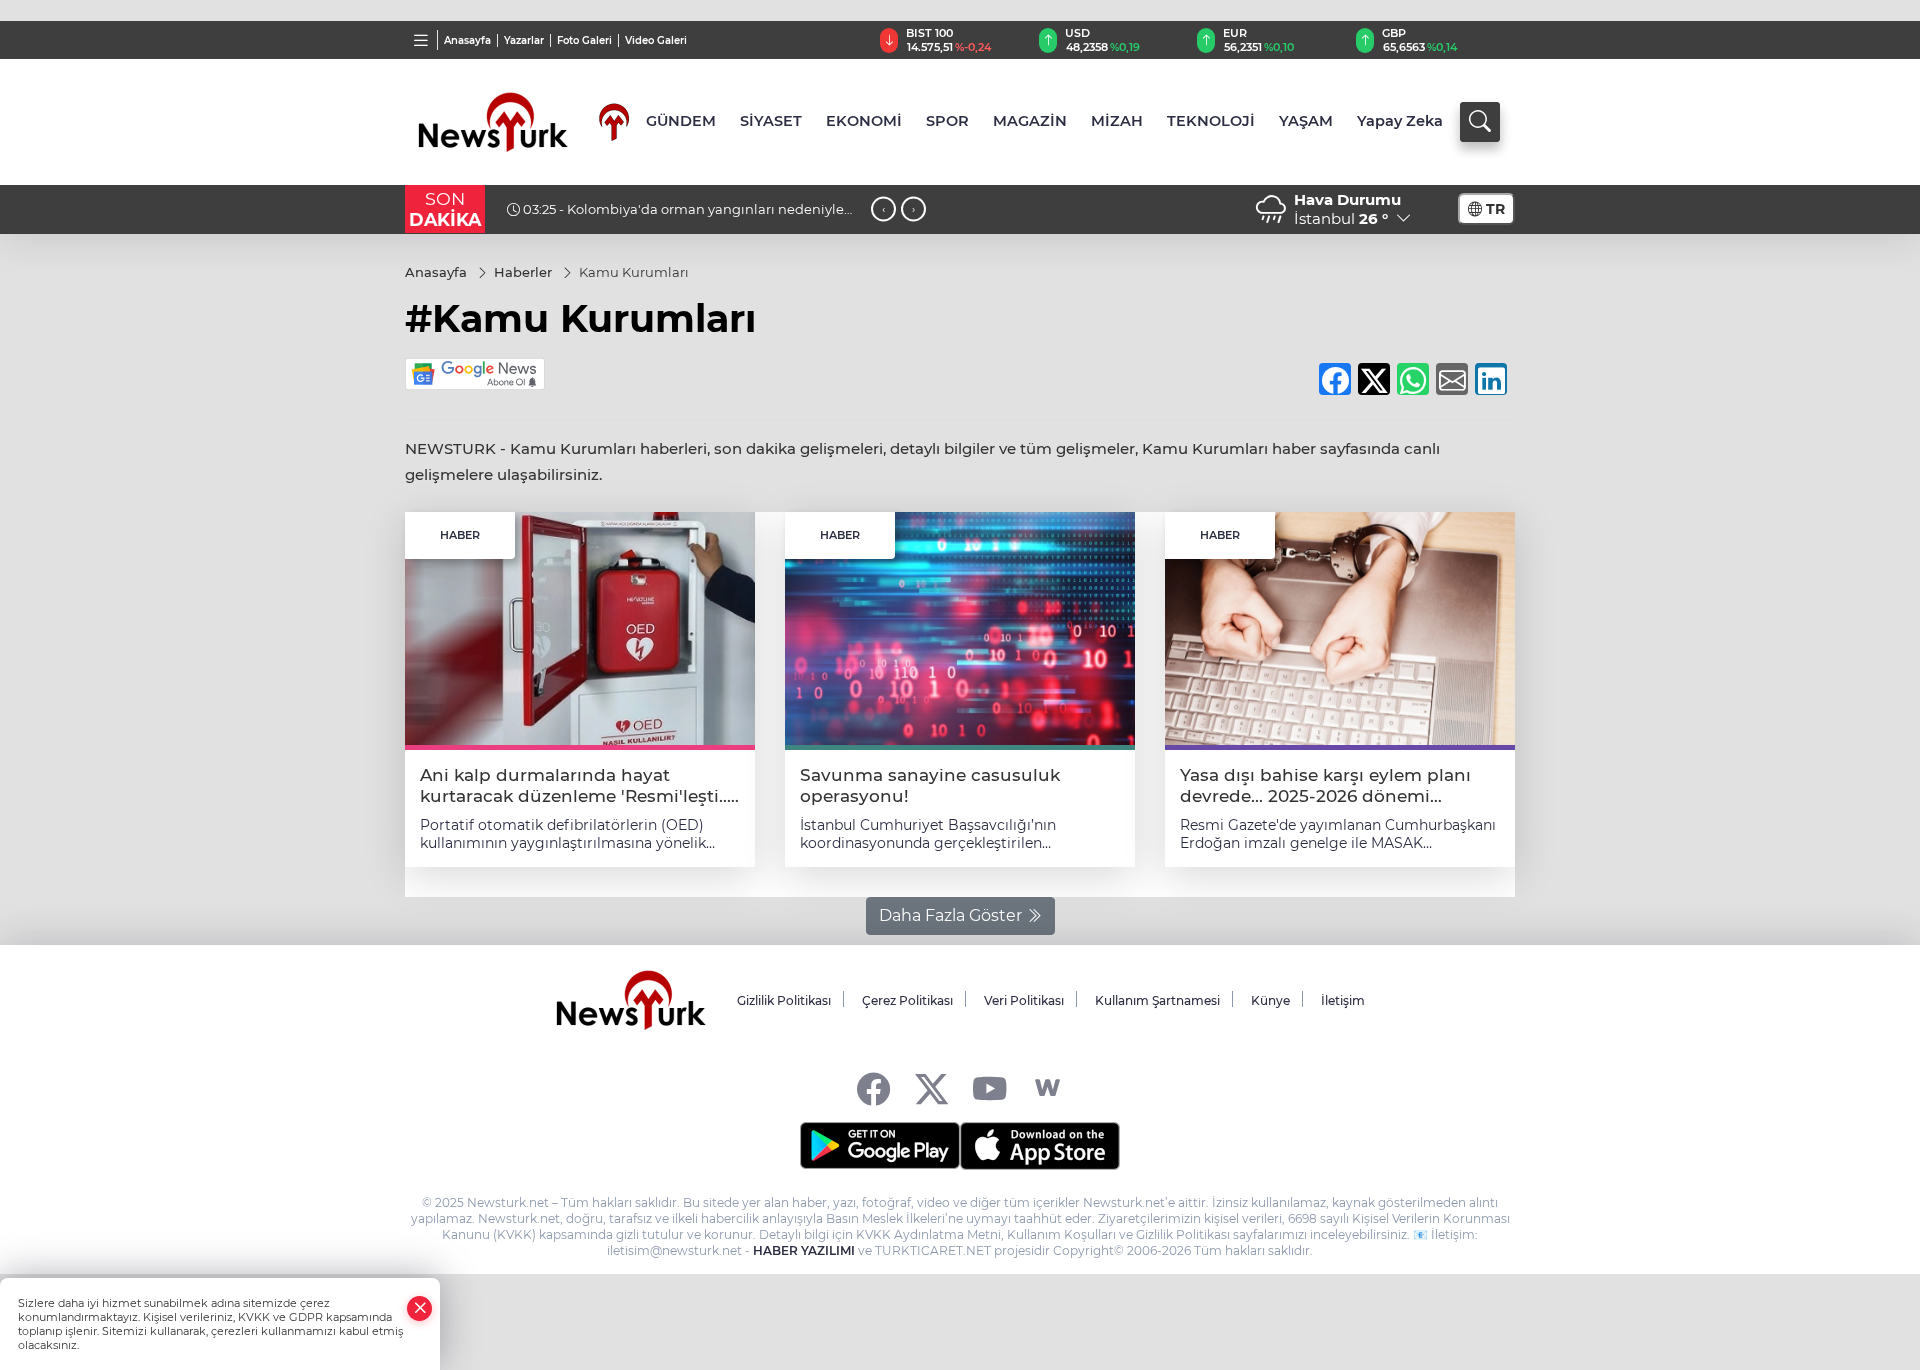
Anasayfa (467, 40)
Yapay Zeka (1400, 121)
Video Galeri (656, 40)
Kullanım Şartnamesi (1157, 1000)
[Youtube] (989, 1088)
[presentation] (883, 209)
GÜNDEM (681, 121)
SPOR (947, 121)
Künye (1270, 1000)
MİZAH (1117, 121)
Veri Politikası (1024, 1000)
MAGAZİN (1030, 121)
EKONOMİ (864, 121)
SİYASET (771, 121)
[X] (931, 1088)
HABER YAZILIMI (804, 1250)
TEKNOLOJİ (1211, 121)
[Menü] (421, 40)
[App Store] (1040, 1146)
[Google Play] (880, 1146)
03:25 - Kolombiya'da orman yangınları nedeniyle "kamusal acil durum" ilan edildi (675, 217)
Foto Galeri (584, 40)
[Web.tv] (1047, 1088)
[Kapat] (420, 1308)
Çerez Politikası (907, 1000)
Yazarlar (524, 40)
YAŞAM (1306, 121)
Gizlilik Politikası (784, 1000)
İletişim (1343, 1000)
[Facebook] (873, 1088)
